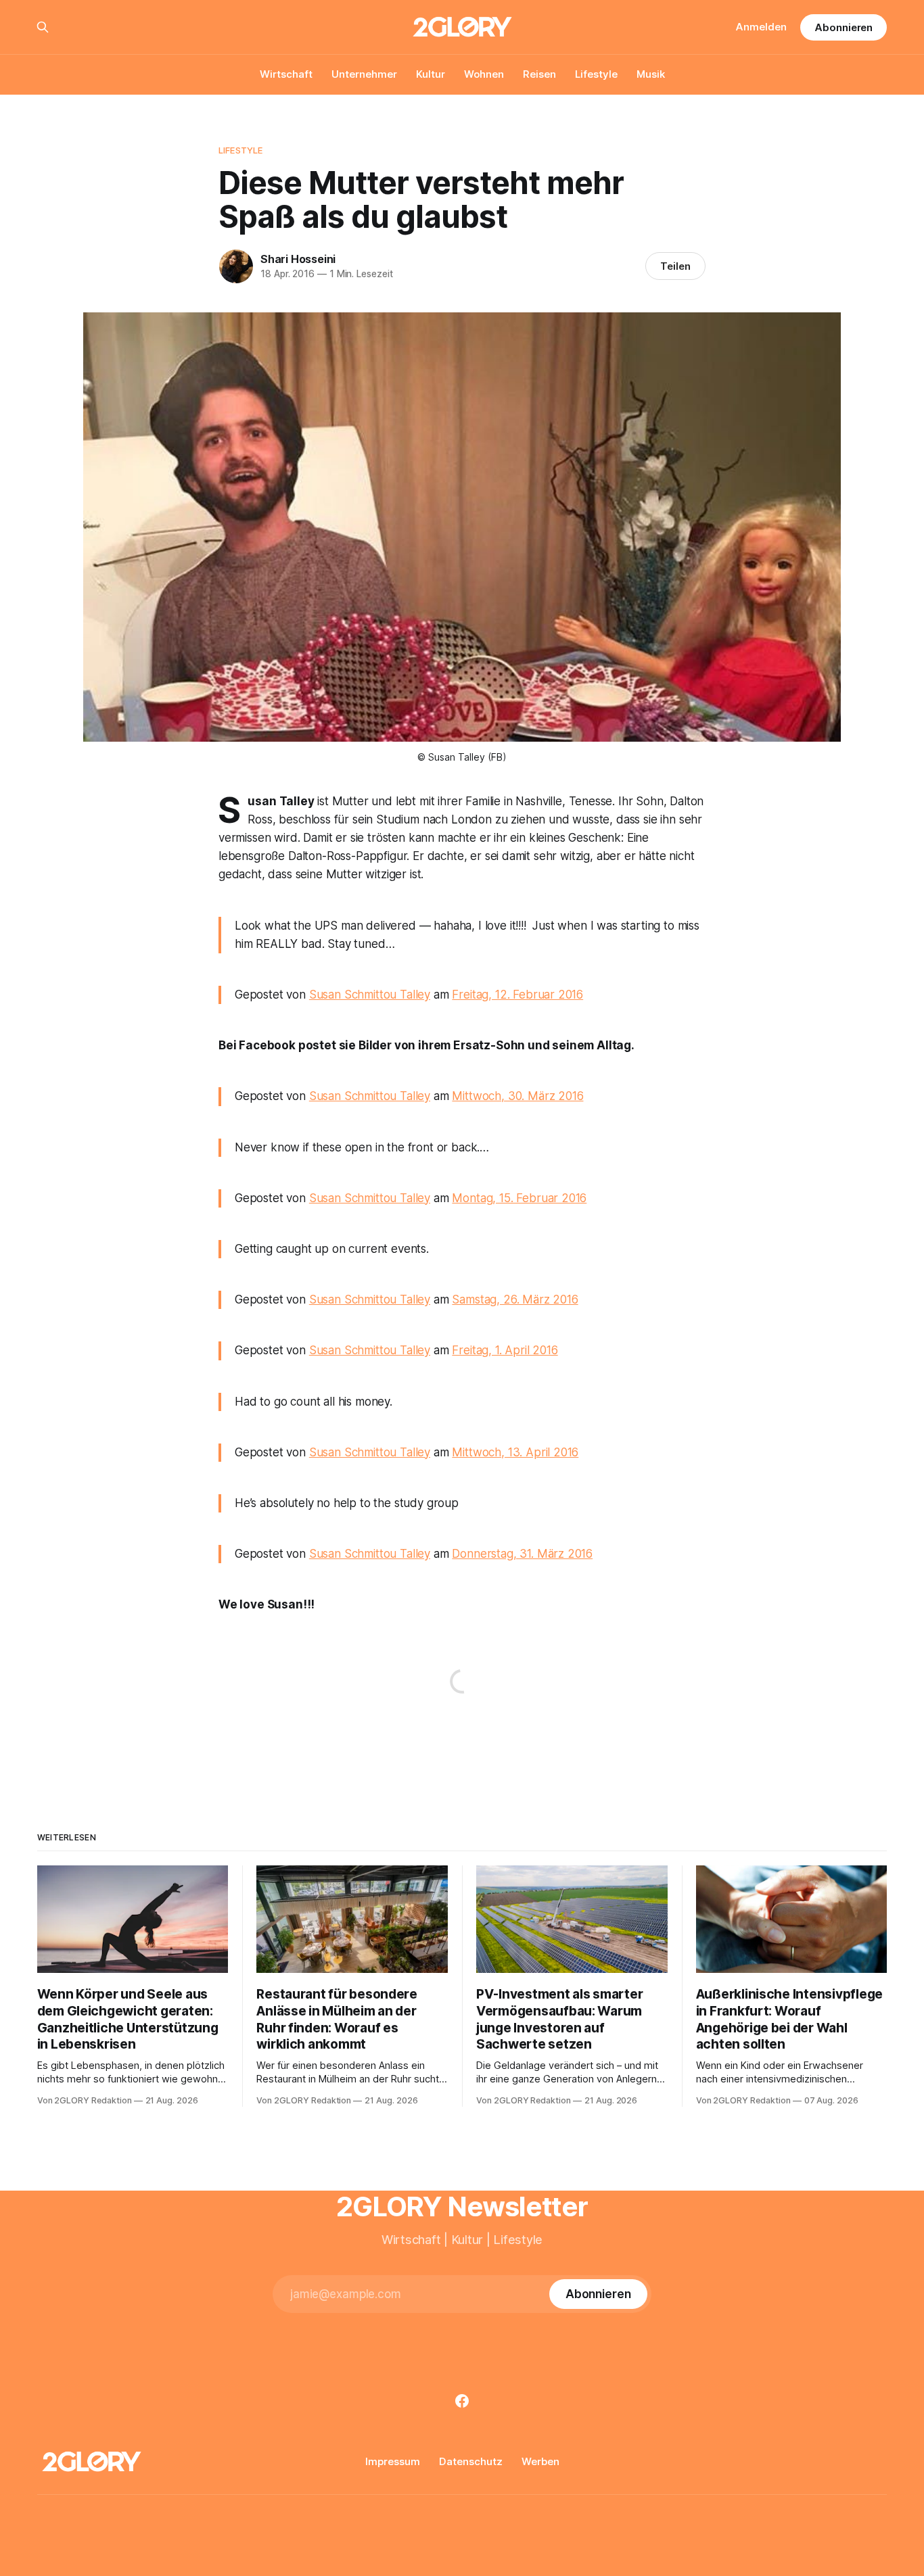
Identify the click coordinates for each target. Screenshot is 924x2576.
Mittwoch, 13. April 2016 (515, 1452)
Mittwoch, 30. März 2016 (517, 1096)
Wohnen (484, 74)
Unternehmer (364, 74)
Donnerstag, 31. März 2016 (522, 1554)
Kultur (431, 74)
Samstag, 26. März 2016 (515, 1299)
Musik (651, 74)
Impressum (393, 2461)
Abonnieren (844, 27)
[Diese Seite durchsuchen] (43, 27)
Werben (540, 2461)
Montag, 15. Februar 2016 (519, 1198)
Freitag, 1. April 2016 (505, 1350)
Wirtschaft (286, 74)
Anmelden (761, 27)
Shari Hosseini (298, 259)
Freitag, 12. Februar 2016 (517, 995)
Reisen (539, 74)
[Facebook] (462, 2401)
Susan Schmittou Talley (370, 995)
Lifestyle (596, 74)
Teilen (675, 266)
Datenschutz (471, 2461)
